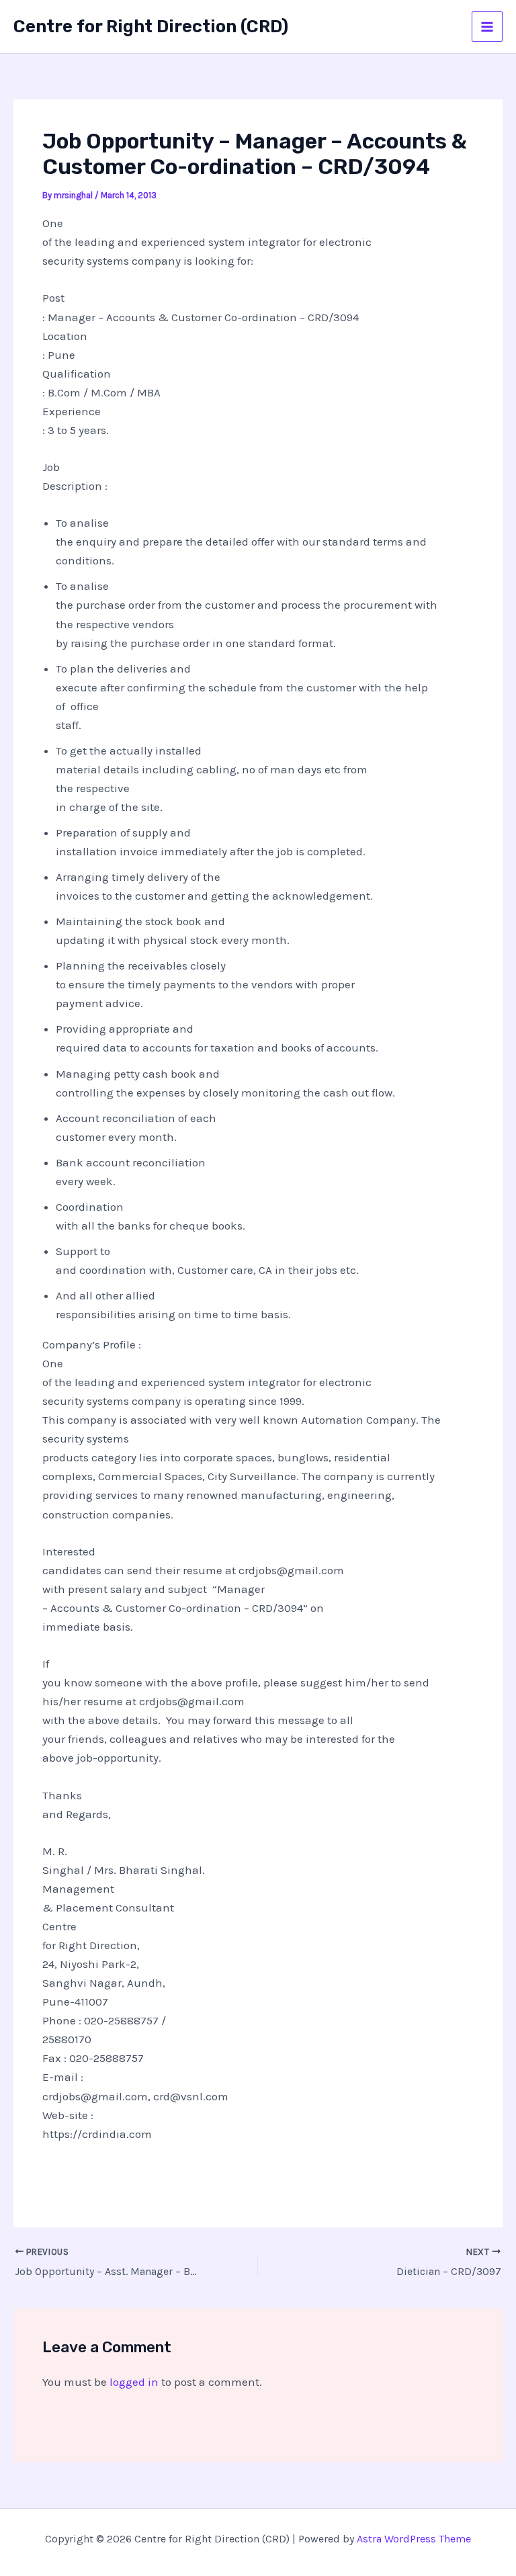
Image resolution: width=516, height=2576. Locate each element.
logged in (134, 2382)
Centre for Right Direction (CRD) (151, 27)
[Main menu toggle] (487, 27)
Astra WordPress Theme (414, 2539)
